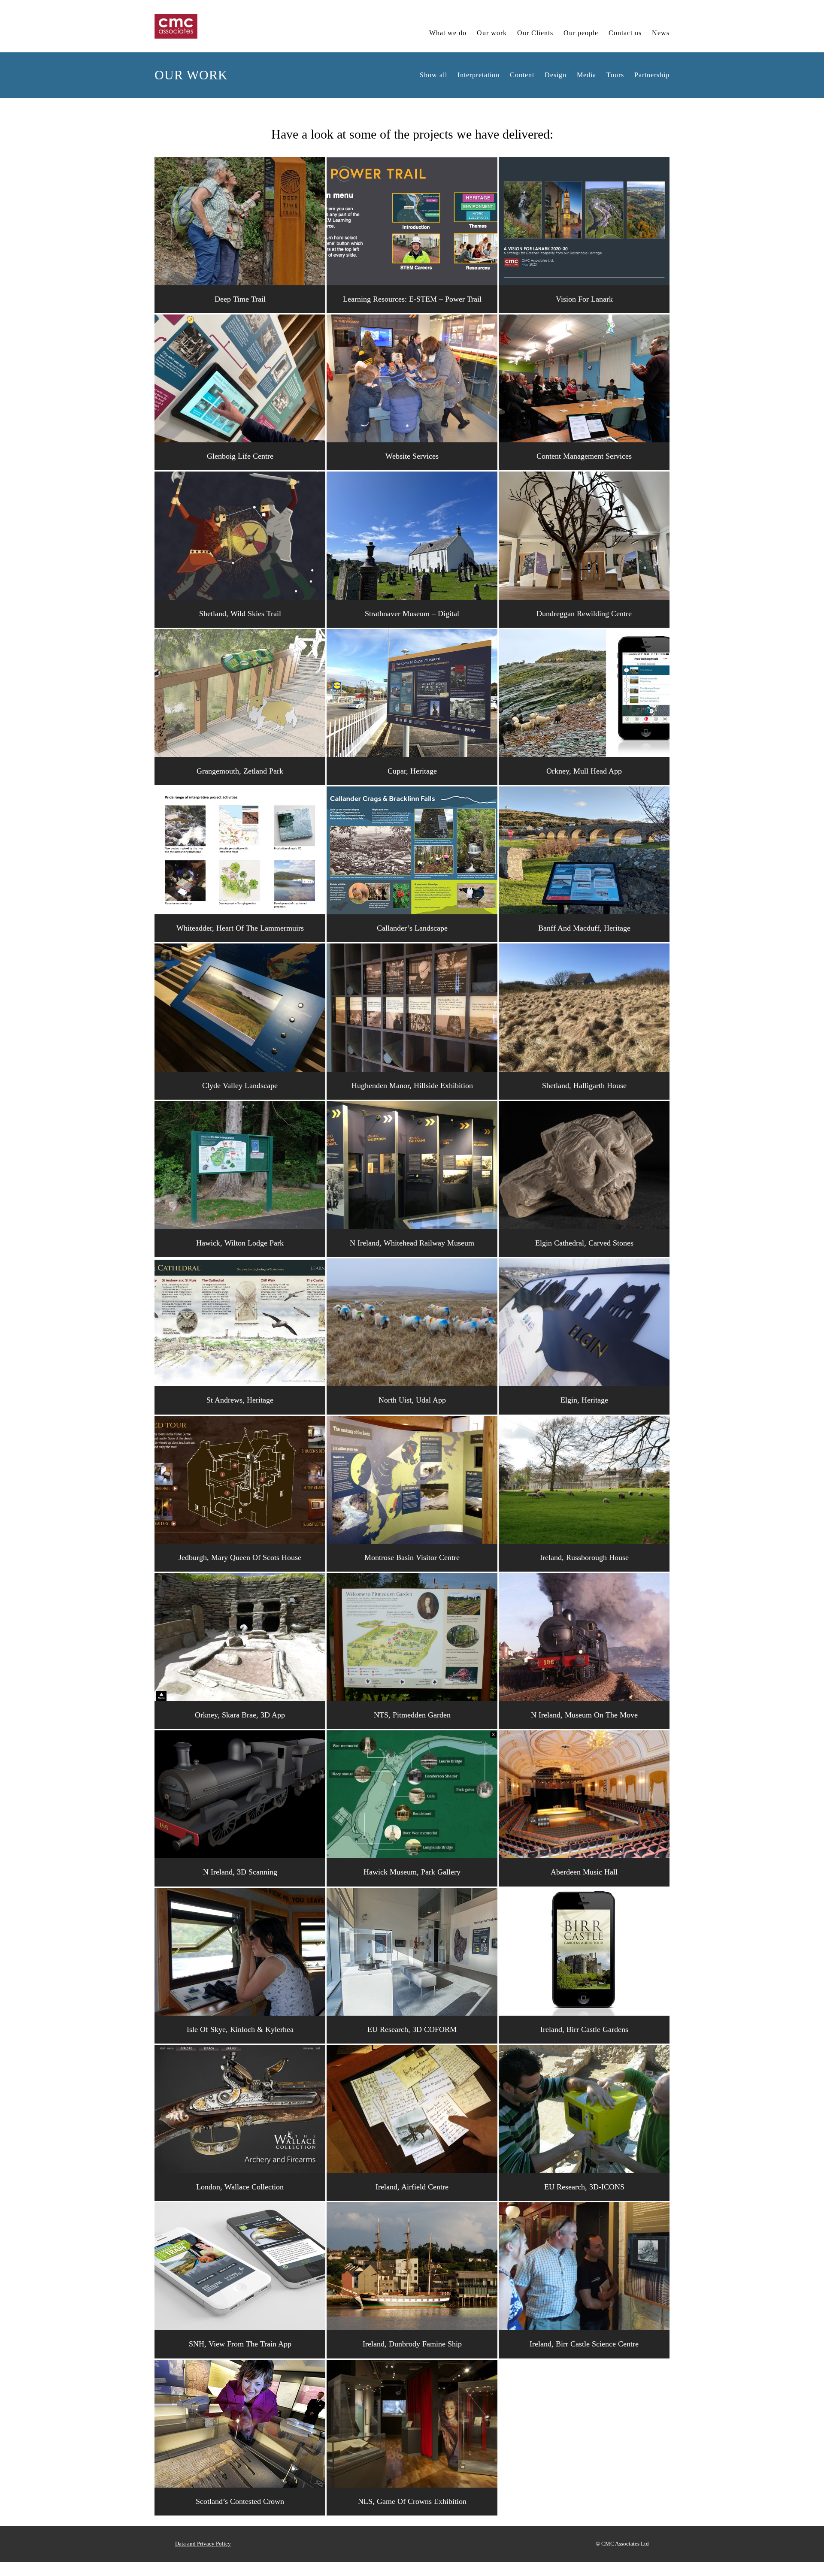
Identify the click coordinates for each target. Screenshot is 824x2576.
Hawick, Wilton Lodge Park (240, 1243)
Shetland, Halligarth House (584, 1085)
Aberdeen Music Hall (584, 1872)
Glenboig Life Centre (240, 456)
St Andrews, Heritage (240, 1400)
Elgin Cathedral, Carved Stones (584, 1243)
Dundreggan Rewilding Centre (584, 614)
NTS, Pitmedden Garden (412, 1715)
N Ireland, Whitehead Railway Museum (412, 1243)
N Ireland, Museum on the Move (584, 1715)
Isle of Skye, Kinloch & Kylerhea (240, 2029)
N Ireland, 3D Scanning (240, 1872)
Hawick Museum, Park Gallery (412, 1872)
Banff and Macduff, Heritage (584, 928)
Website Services (412, 456)
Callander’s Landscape (412, 928)
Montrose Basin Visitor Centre (412, 1557)
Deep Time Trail (240, 299)
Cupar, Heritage (412, 771)
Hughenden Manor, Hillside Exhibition (412, 1085)
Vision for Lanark (584, 299)
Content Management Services (584, 456)
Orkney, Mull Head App (584, 771)
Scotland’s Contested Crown (240, 2501)
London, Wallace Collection (240, 2187)
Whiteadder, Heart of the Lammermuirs (240, 928)
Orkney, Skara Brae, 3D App (240, 1715)
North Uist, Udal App (412, 1400)
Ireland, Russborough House (584, 1557)
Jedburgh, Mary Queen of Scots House (240, 1557)
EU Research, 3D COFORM (412, 2029)
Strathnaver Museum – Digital (412, 614)
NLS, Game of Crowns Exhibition (412, 2501)
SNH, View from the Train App (240, 2344)
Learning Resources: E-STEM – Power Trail (412, 299)
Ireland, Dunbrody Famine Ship (412, 2344)
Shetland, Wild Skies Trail (240, 614)
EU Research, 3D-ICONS (584, 2187)
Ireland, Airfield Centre (412, 2187)
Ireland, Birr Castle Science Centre (584, 2344)
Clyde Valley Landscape (240, 1085)
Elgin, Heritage (584, 1400)
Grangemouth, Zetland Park (240, 771)
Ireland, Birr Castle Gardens (584, 2029)
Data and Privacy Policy (203, 2544)
